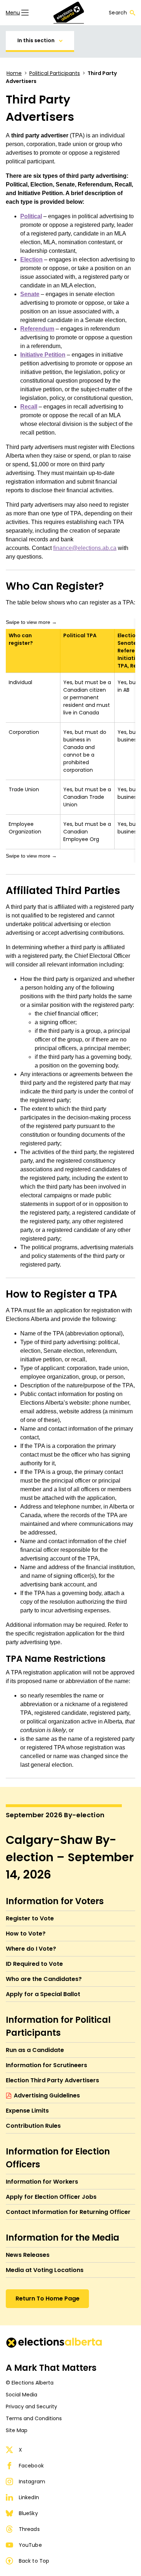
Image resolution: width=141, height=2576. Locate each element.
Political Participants (55, 73)
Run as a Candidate (35, 2050)
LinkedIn (29, 2497)
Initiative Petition (43, 355)
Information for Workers (42, 2182)
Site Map (17, 2430)
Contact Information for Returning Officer (68, 2212)
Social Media (22, 2395)
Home (14, 73)
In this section (36, 40)
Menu (13, 13)
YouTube (30, 2545)
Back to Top (34, 2561)
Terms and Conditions (34, 2418)
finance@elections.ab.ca (85, 548)
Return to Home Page (48, 2298)
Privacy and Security (31, 2407)
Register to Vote (30, 1918)
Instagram (32, 2482)
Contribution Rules (33, 2126)
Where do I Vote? (31, 1949)
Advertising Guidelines (47, 2095)
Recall (29, 407)
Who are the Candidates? (44, 1979)
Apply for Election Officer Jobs (51, 2197)
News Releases (28, 2255)
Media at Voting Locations (45, 2270)
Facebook (31, 2466)
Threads (29, 2529)
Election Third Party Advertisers (52, 2080)
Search (118, 13)
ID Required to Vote (34, 1964)
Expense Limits (27, 2111)
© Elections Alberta (30, 2383)
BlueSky (28, 2513)
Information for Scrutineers (46, 2065)
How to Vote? (26, 1934)
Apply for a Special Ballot (43, 1994)
